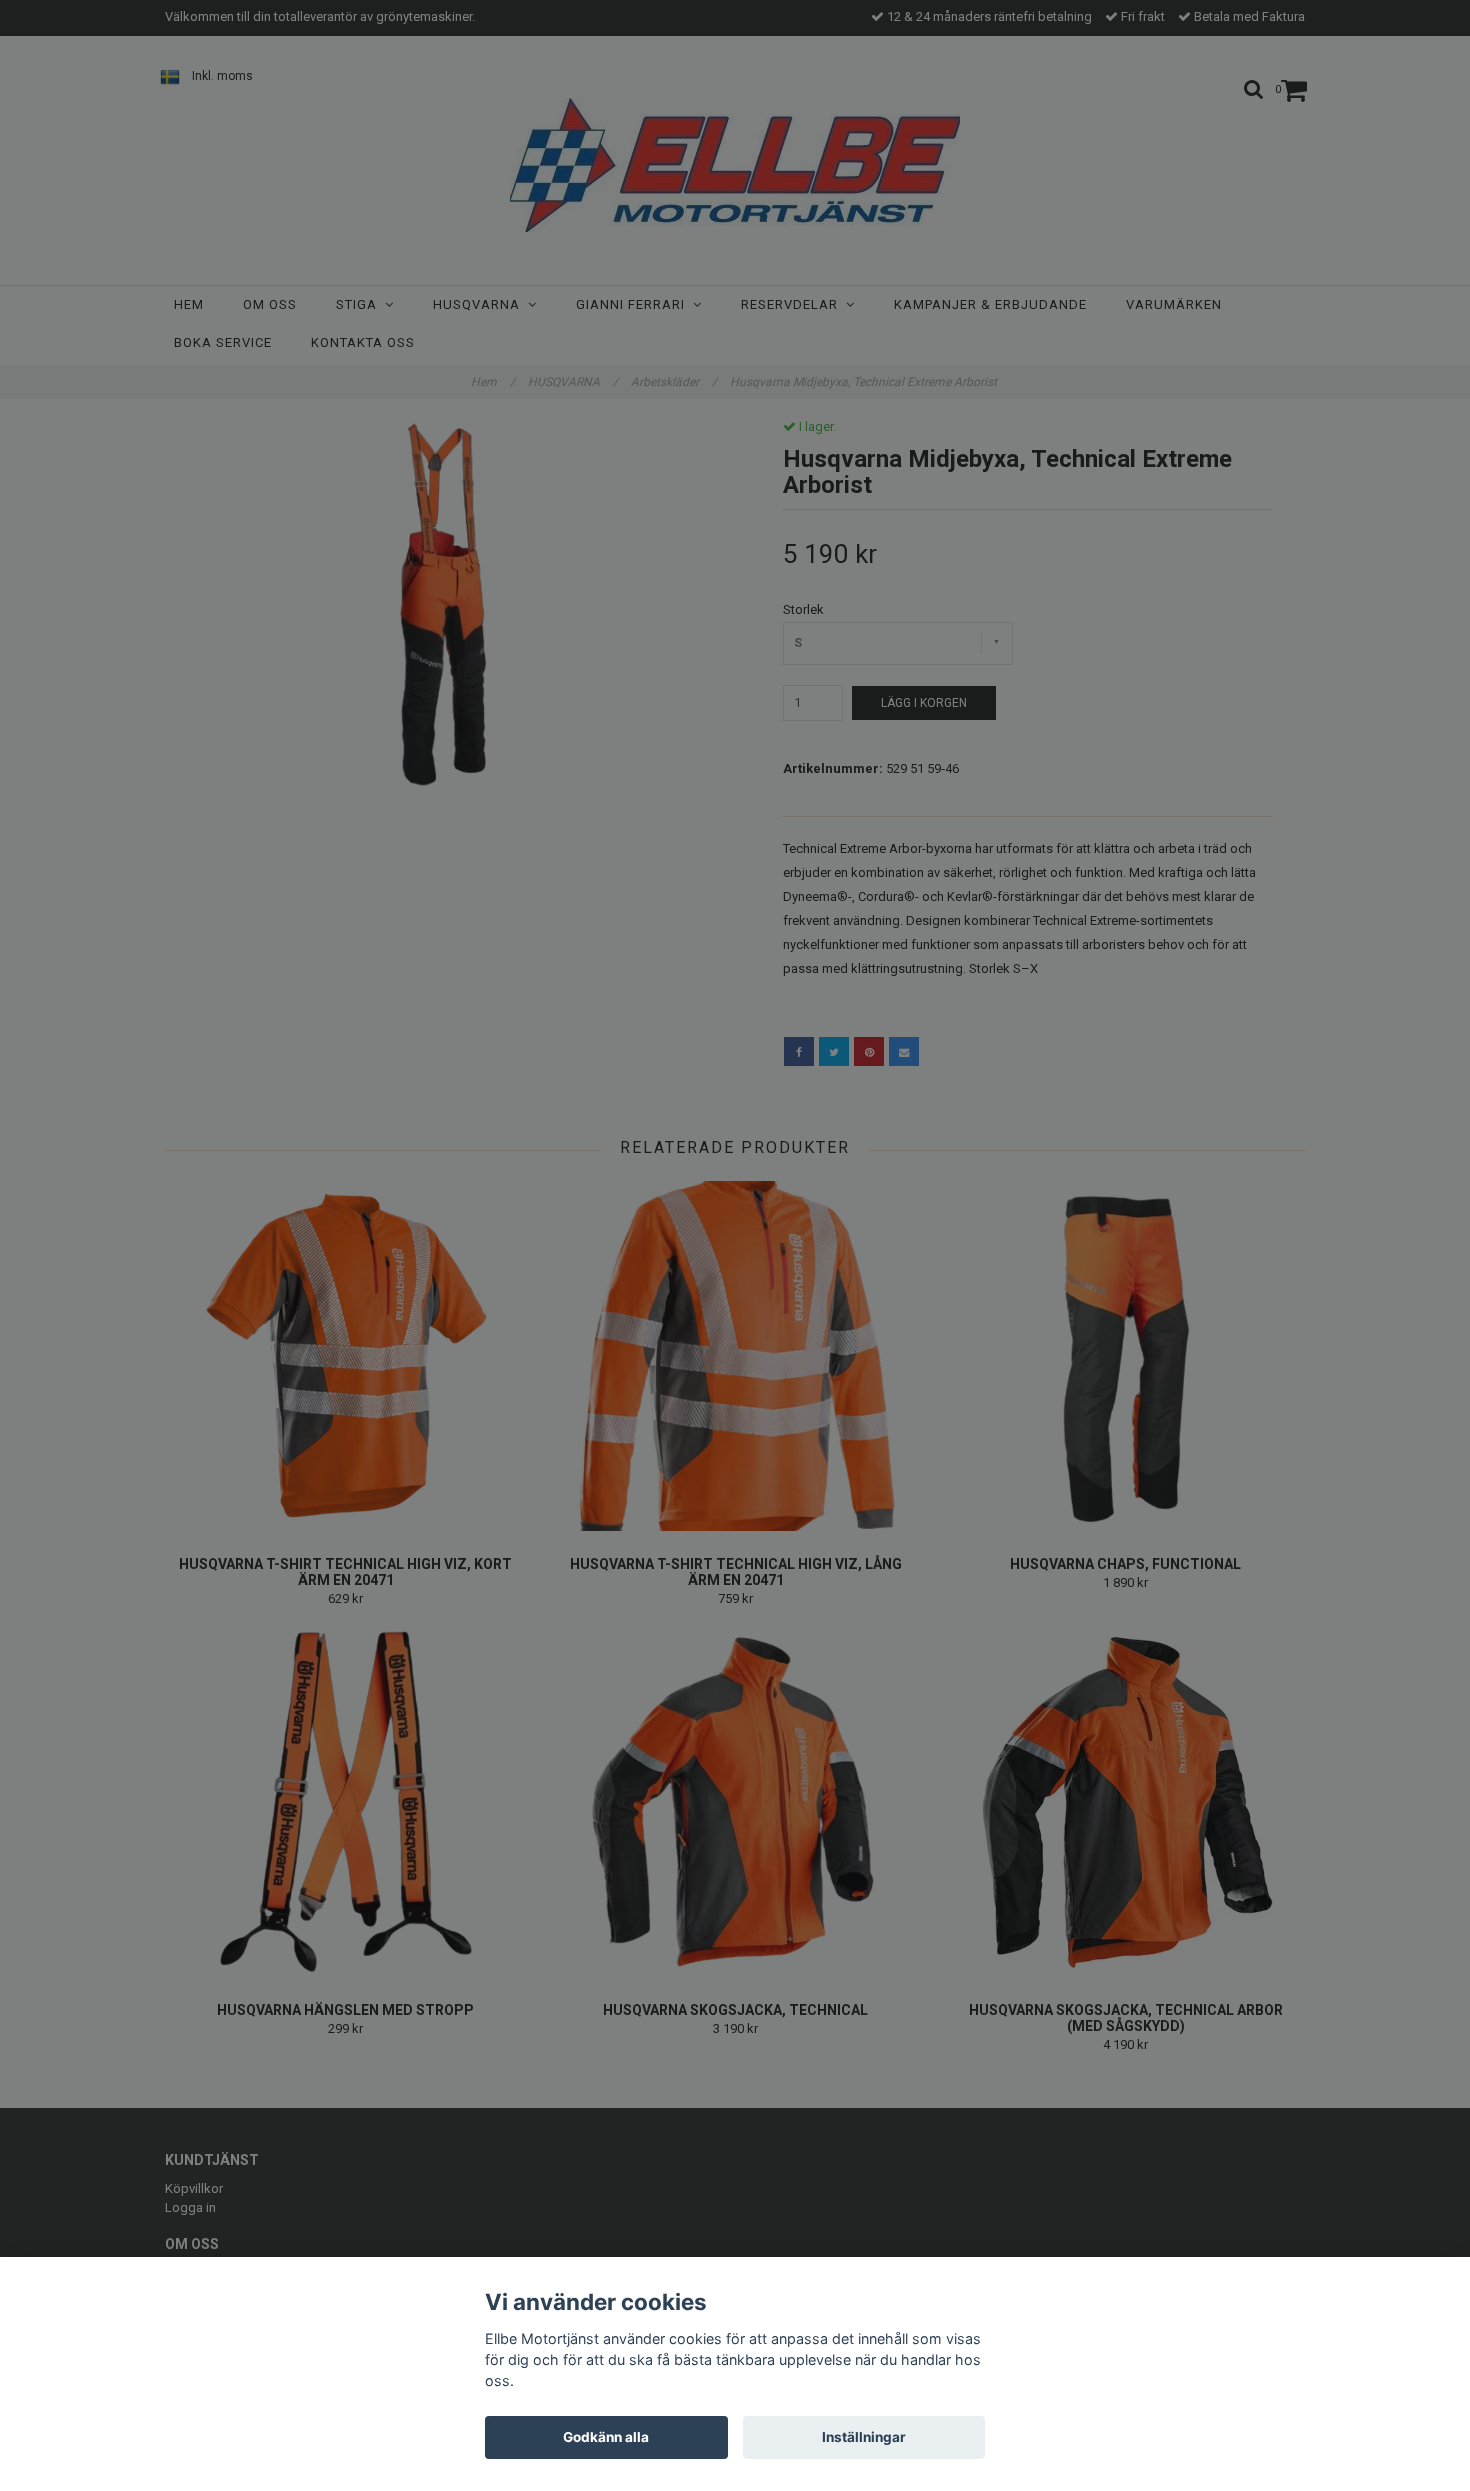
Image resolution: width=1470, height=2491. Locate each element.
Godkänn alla (606, 2437)
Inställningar (864, 2437)
